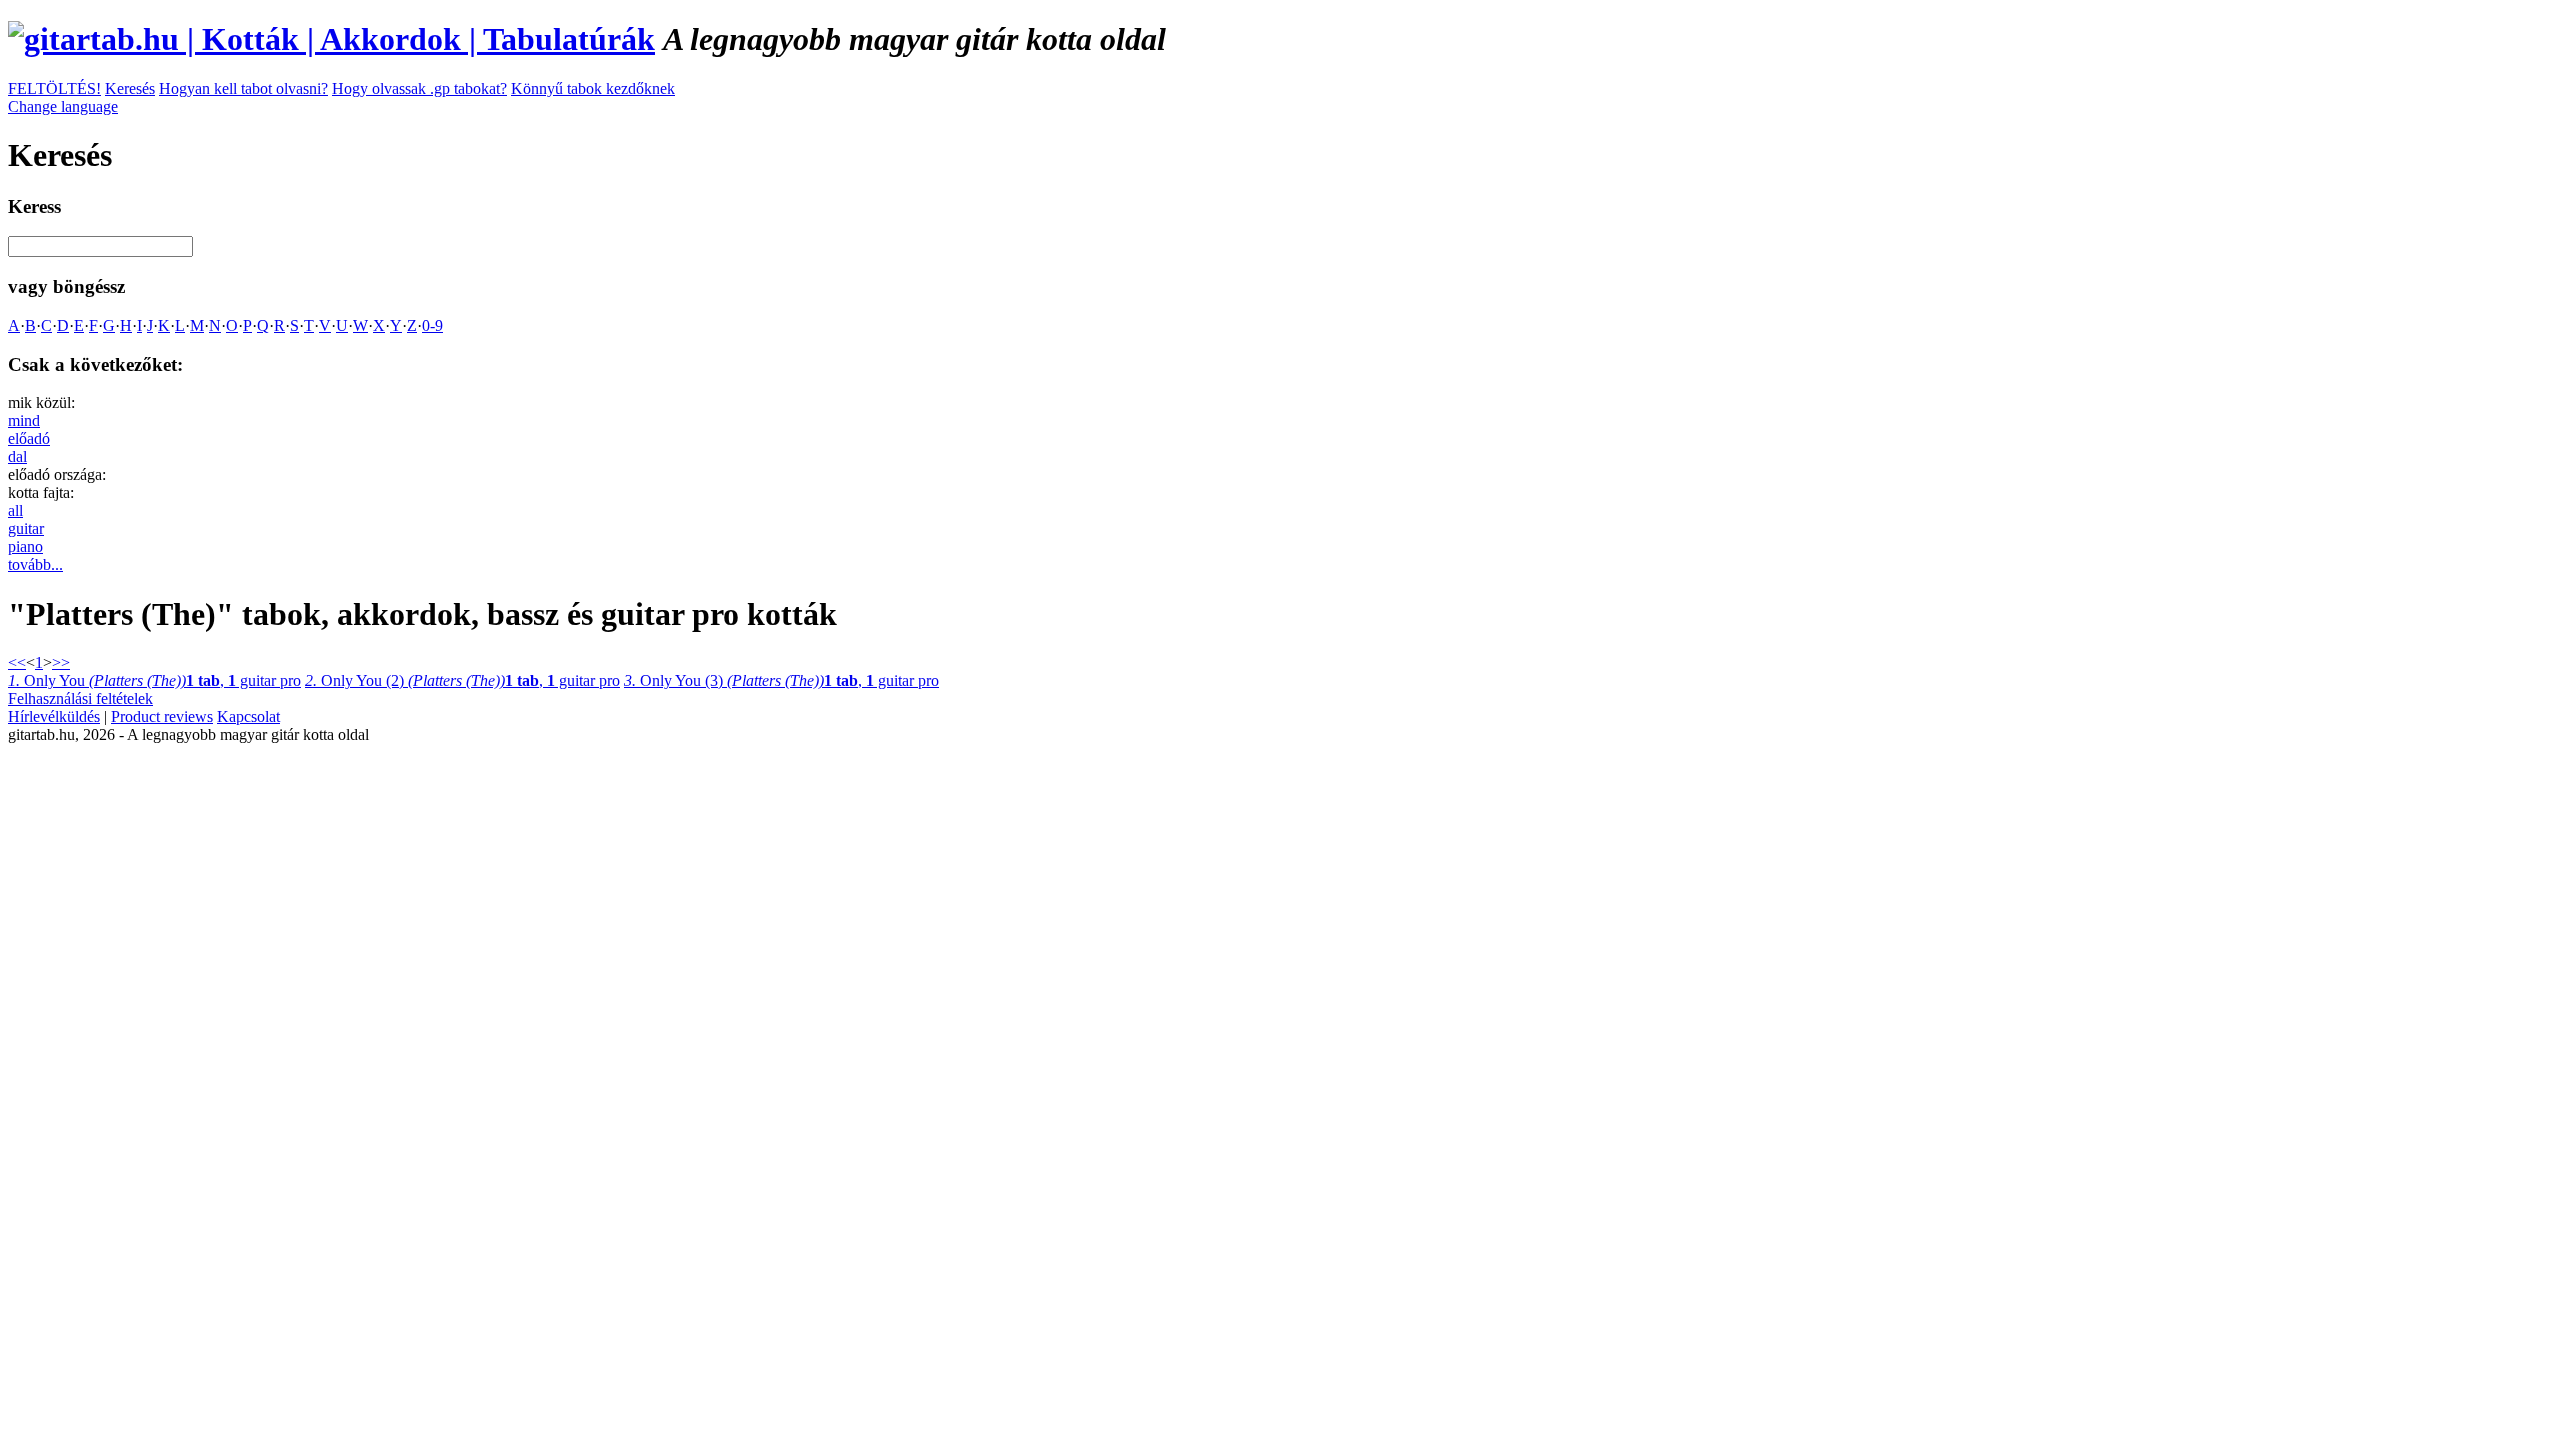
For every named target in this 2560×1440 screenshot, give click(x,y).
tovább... (35, 564)
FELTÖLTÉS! (54, 88)
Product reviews (162, 716)
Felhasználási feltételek (80, 698)
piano (25, 546)
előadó (29, 438)
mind (24, 420)
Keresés (130, 88)
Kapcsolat (248, 716)
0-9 (432, 325)
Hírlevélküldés (54, 716)
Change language (63, 106)
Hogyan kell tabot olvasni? (243, 88)
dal (17, 456)
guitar (26, 528)
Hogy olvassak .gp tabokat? (419, 88)
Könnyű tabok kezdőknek (593, 88)
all (15, 510)
